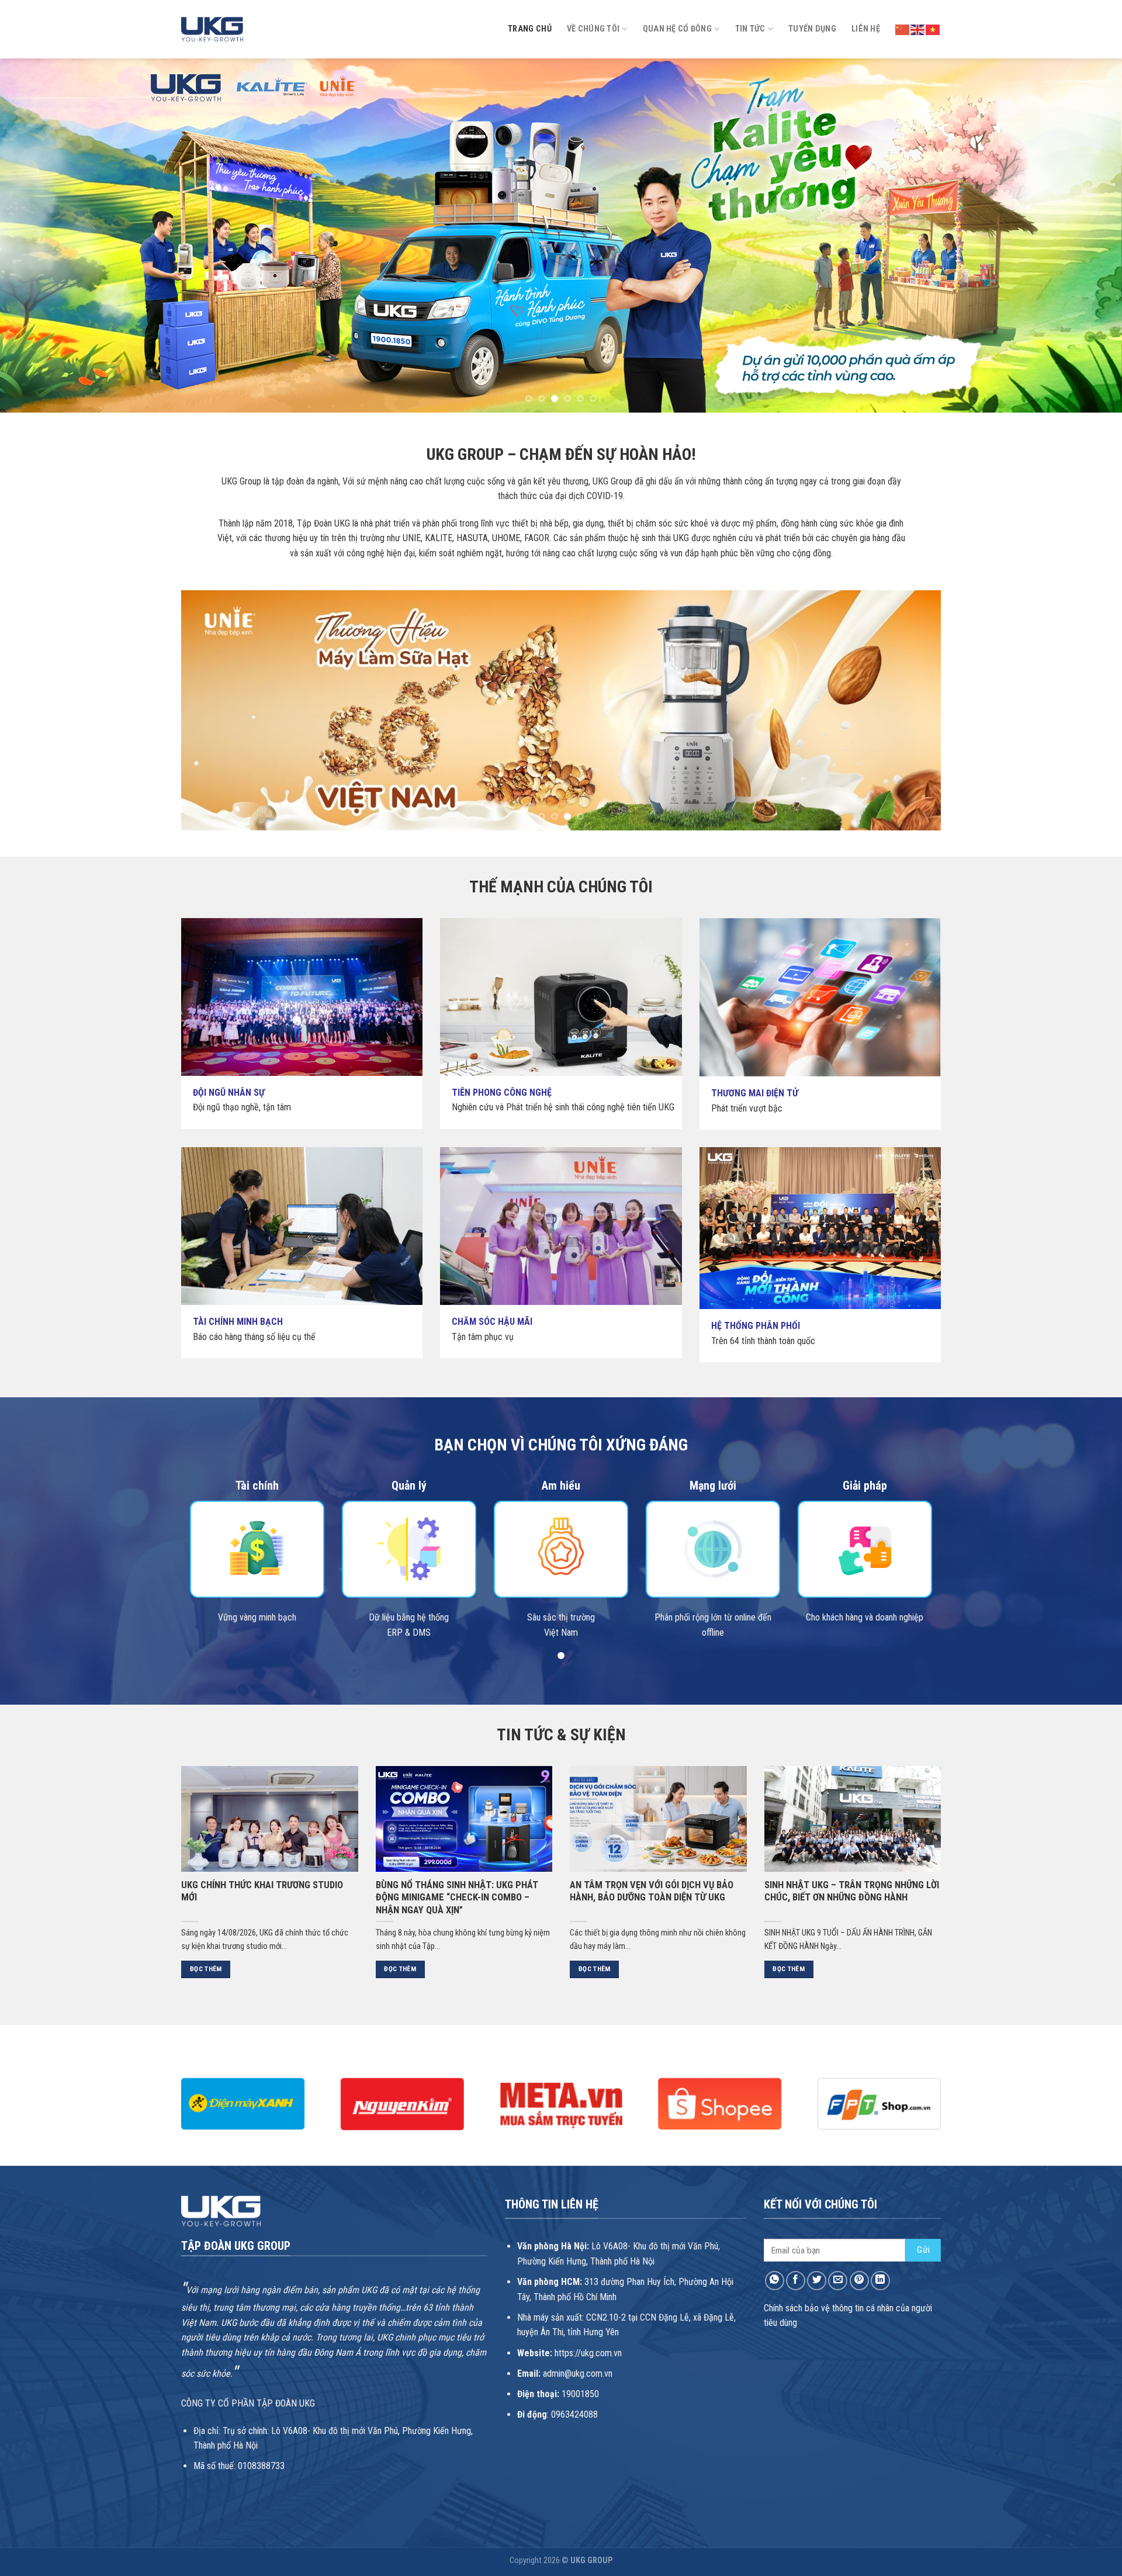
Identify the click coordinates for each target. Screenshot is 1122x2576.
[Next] (1085, 235)
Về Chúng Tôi (593, 29)
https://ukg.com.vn (588, 2353)
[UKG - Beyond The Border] (212, 29)
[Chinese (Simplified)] (903, 29)
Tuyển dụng (812, 29)
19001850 (580, 2394)
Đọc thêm (206, 1969)
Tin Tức (750, 29)
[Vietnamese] (933, 29)
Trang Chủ (530, 29)
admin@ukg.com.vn (578, 2374)
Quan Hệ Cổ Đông (677, 29)
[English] (918, 29)
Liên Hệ (866, 29)
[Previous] (37, 235)
